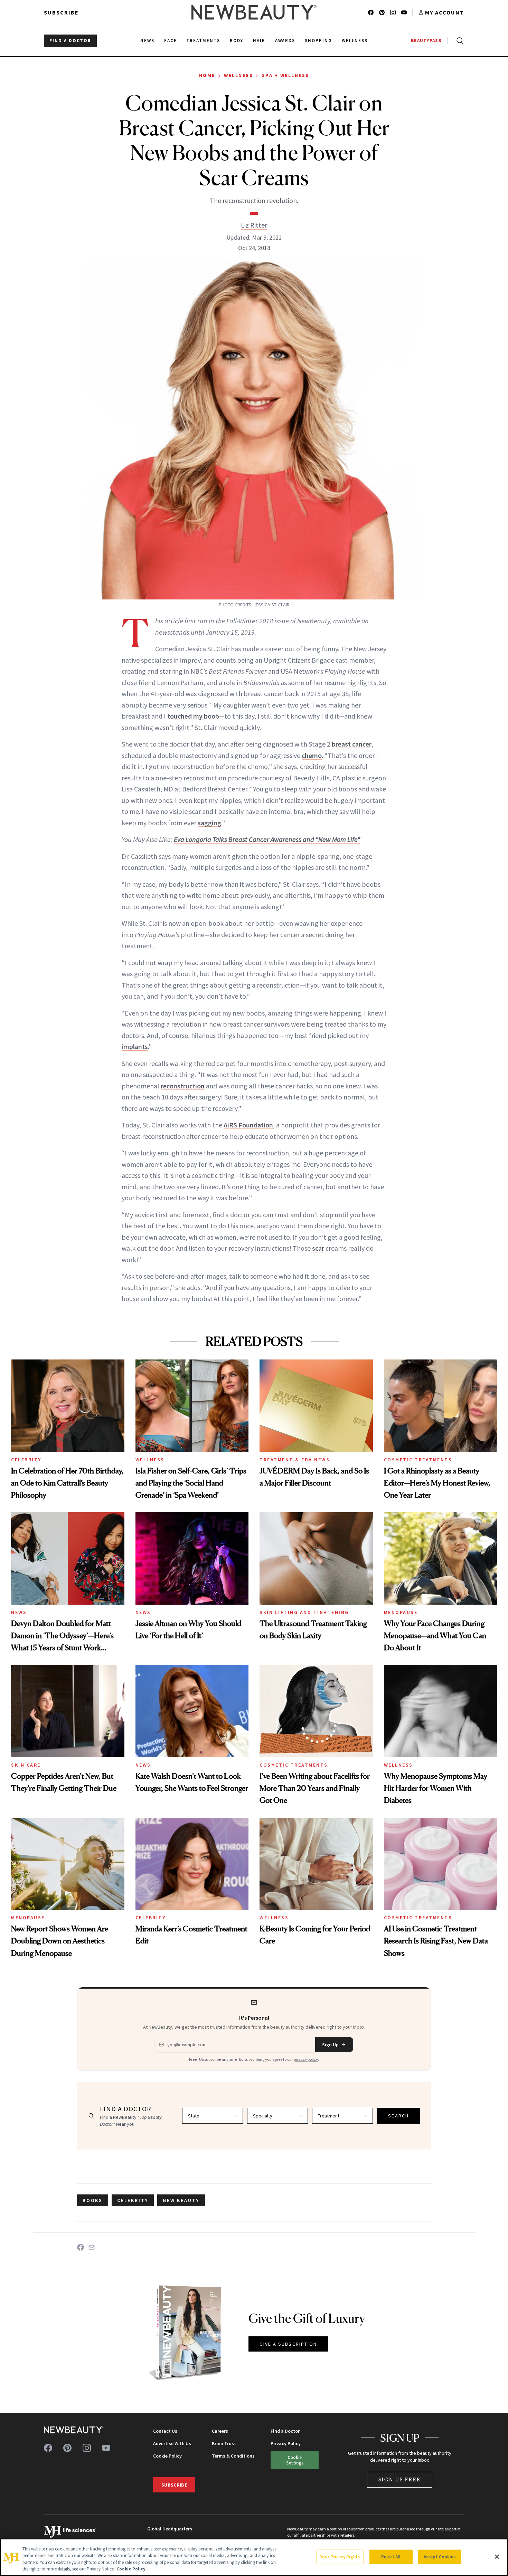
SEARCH (398, 2116)
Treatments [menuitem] (203, 41)
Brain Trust (224, 2443)
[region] (254, 2557)
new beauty (181, 2200)
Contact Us (165, 2431)
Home (207, 75)
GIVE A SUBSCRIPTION (288, 2344)
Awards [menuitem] (285, 41)
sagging (209, 823)
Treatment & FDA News (295, 1460)
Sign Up (330, 2045)
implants (135, 1046)
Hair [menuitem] (259, 41)
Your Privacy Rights (340, 2557)
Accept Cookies (440, 2557)
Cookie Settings (295, 2460)
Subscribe (61, 12)
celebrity (133, 2200)
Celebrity (26, 1460)
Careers (220, 2431)
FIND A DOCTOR (70, 41)
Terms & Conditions (233, 2456)
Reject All (391, 2557)
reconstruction (183, 1086)
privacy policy (306, 2059)
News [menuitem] (147, 41)
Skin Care (26, 1765)
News (19, 1612)
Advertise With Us (172, 2443)
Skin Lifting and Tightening (304, 1612)
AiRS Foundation (248, 1125)
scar (318, 1248)
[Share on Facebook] (81, 2247)
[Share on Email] (92, 2247)
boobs (93, 2200)
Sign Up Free (400, 2479)
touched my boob (193, 716)
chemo (312, 755)
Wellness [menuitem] (355, 41)
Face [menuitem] (171, 41)
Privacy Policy (286, 2443)
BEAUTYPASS (426, 41)
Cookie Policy (167, 2456)
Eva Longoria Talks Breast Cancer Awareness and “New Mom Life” (267, 839)
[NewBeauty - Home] (254, 12)
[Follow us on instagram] (393, 12)
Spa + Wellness (286, 75)
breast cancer (352, 744)
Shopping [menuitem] (318, 41)
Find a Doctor (285, 2431)
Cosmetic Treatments (418, 1460)
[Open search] (459, 41)
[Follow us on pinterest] (382, 12)
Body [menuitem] (237, 41)
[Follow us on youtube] (404, 12)
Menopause (401, 1612)
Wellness (238, 75)
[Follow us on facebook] (371, 12)
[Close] (497, 2557)
